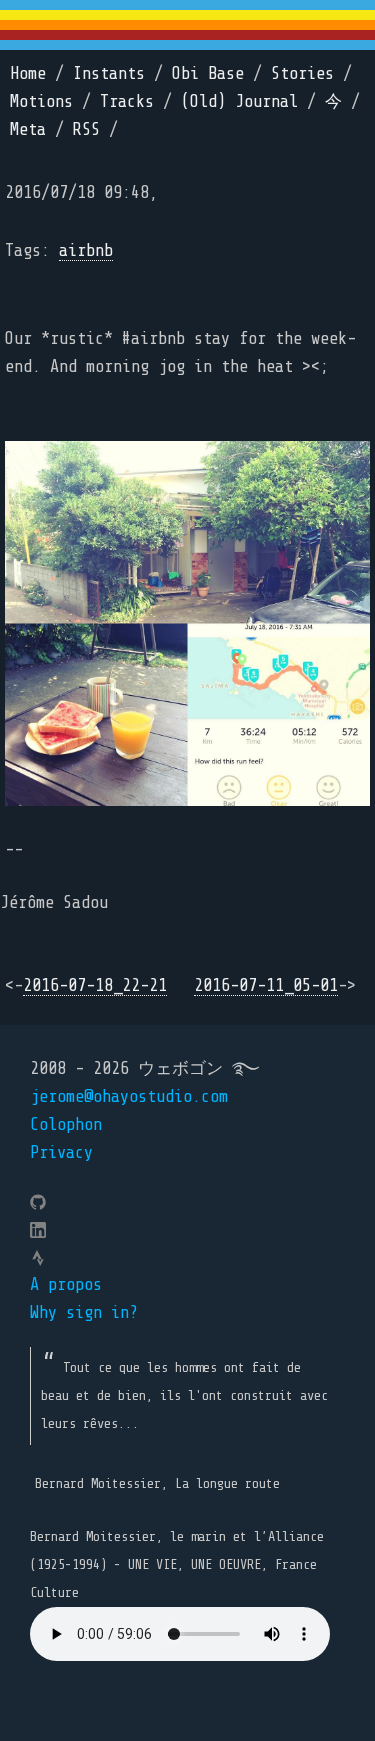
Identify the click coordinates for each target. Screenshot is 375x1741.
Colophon (66, 1124)
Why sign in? (84, 1312)
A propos (66, 1284)
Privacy (61, 1152)
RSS (86, 129)
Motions (41, 101)
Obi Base (208, 73)
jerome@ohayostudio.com (129, 1096)
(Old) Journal (239, 101)
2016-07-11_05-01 (266, 985)
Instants (109, 73)
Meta (28, 129)
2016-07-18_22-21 (95, 985)
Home (28, 73)
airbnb (86, 250)
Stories (302, 73)
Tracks (127, 101)
